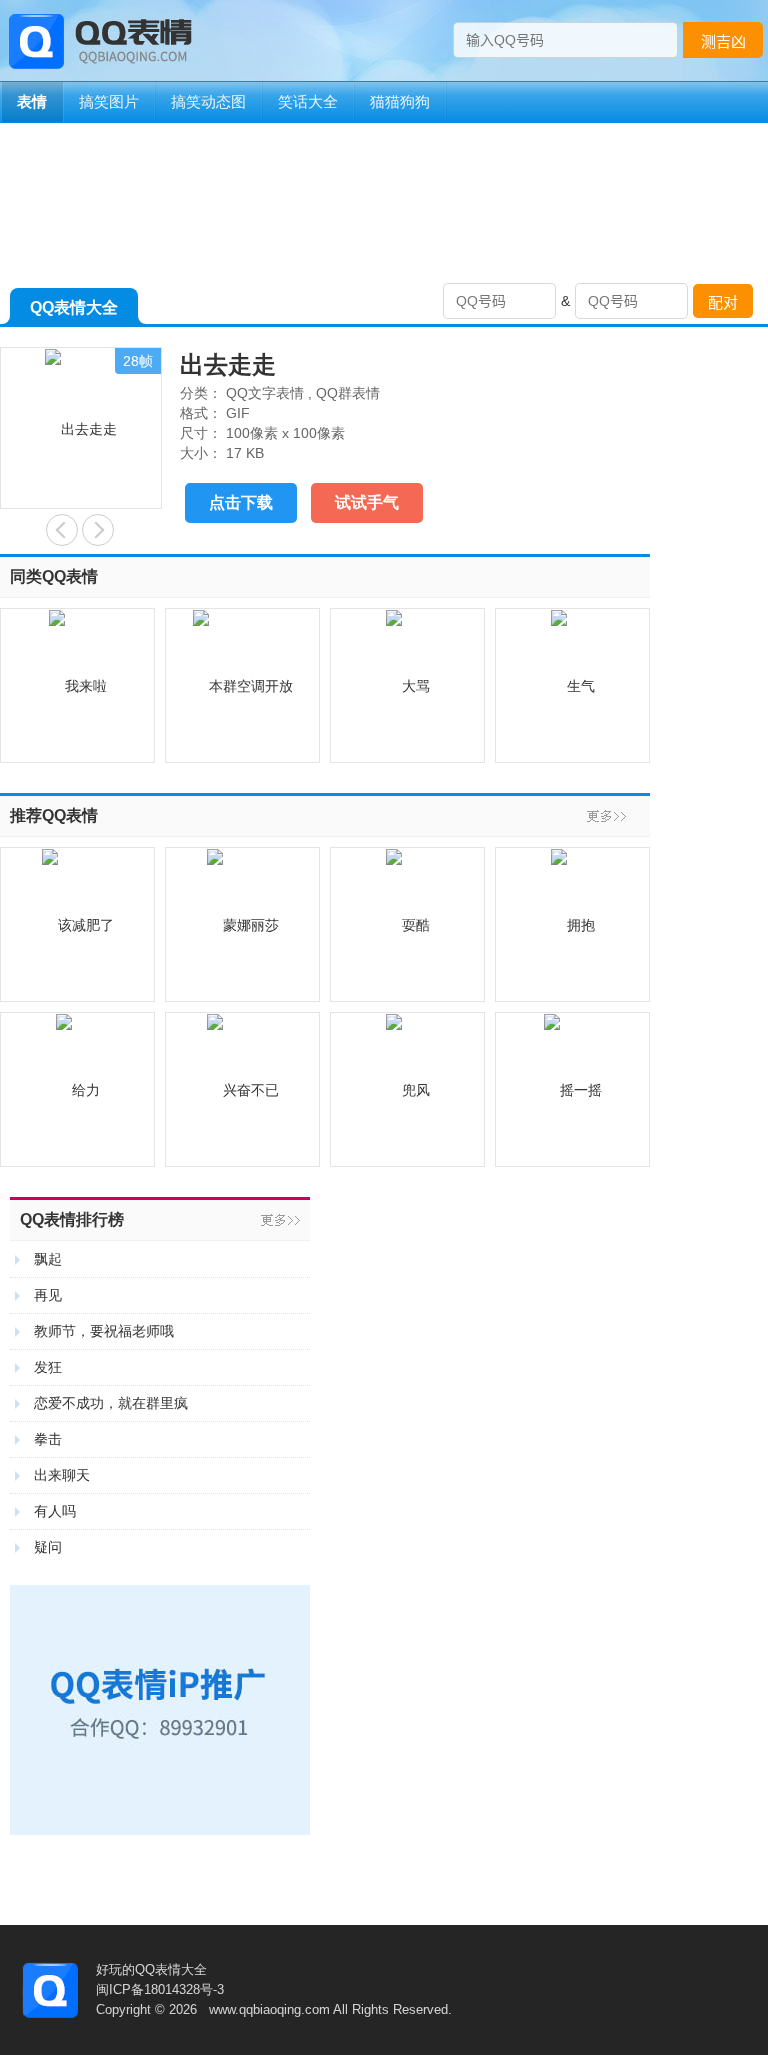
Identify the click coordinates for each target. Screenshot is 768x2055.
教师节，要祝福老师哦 (104, 1331)
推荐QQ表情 (54, 815)
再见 (48, 1295)
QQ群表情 (348, 393)
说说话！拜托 (62, 530)
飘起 (48, 1259)
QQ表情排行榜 (72, 1219)
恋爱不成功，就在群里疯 (111, 1403)
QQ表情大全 (74, 307)
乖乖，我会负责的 (98, 530)
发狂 (48, 1367)
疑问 (48, 1547)
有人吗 (55, 1511)
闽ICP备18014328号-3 (160, 1989)
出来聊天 (62, 1475)
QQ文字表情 (265, 393)
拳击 (48, 1439)
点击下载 (241, 502)
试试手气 (367, 502)
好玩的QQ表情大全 (151, 1969)
